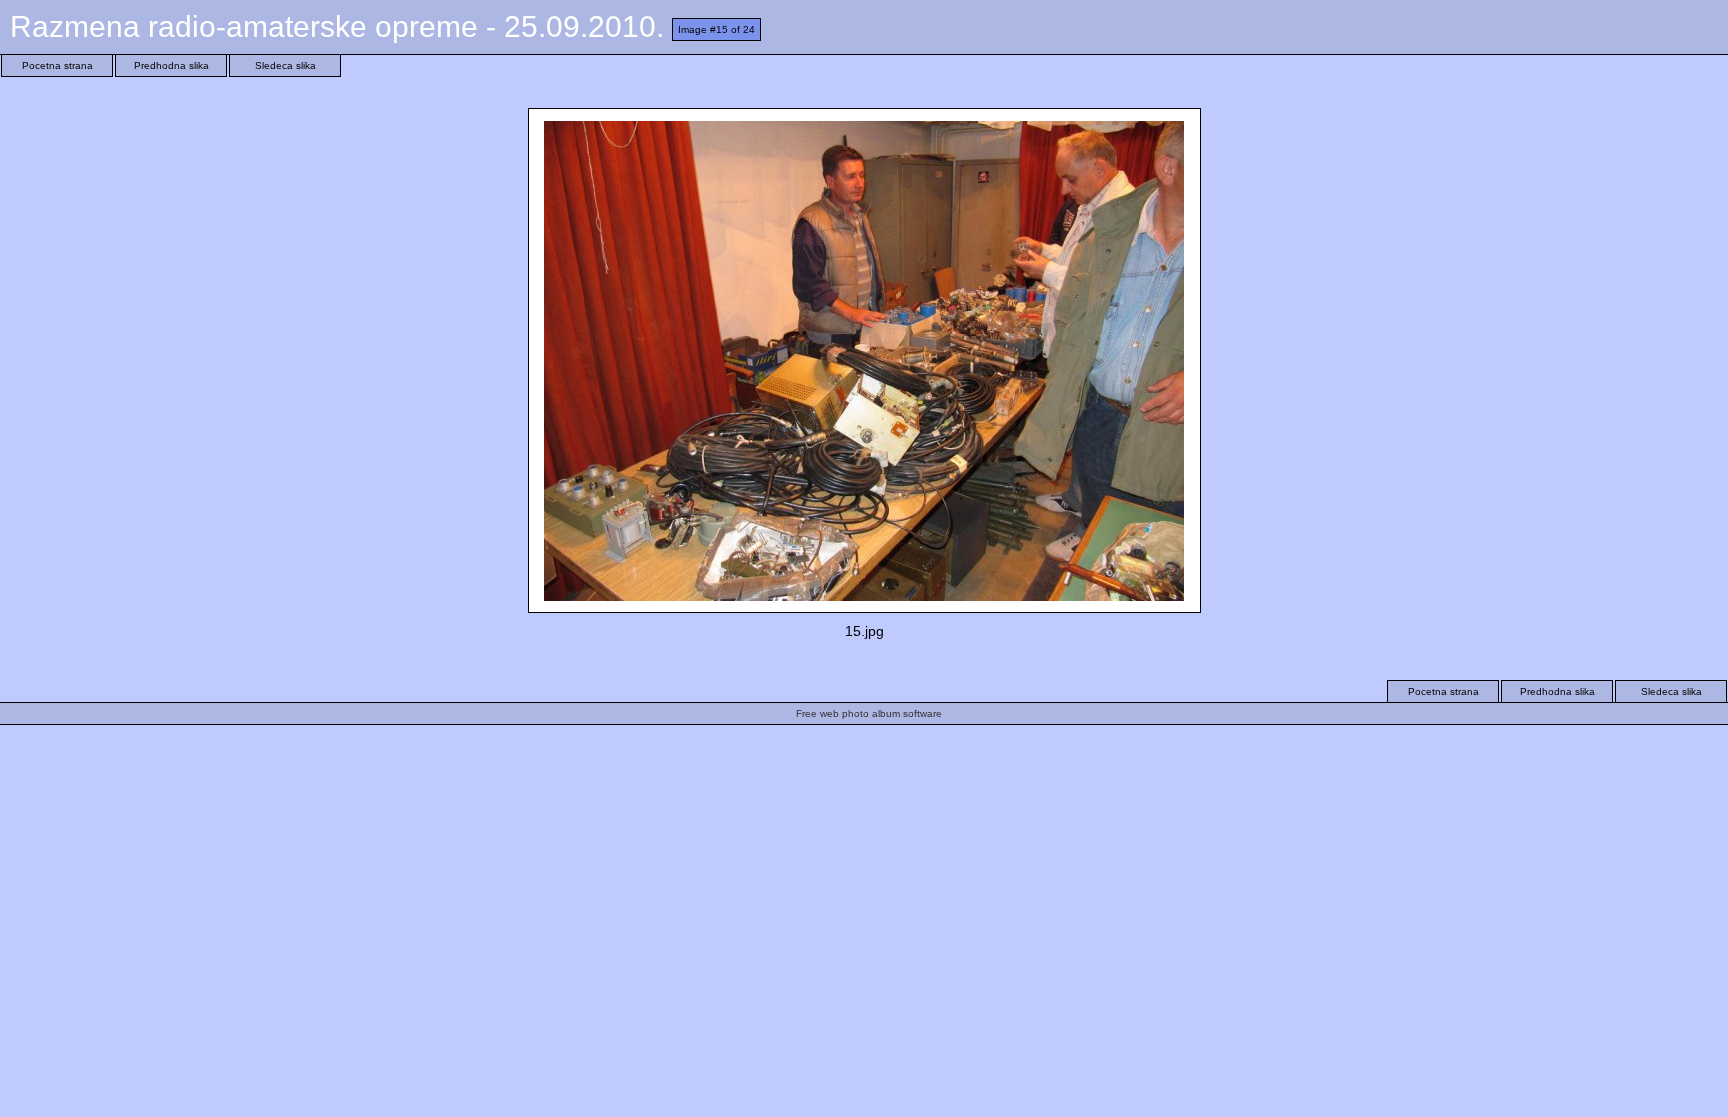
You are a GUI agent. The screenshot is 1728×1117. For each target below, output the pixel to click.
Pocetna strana (57, 65)
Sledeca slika (285, 65)
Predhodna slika (171, 65)
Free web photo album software (869, 713)
